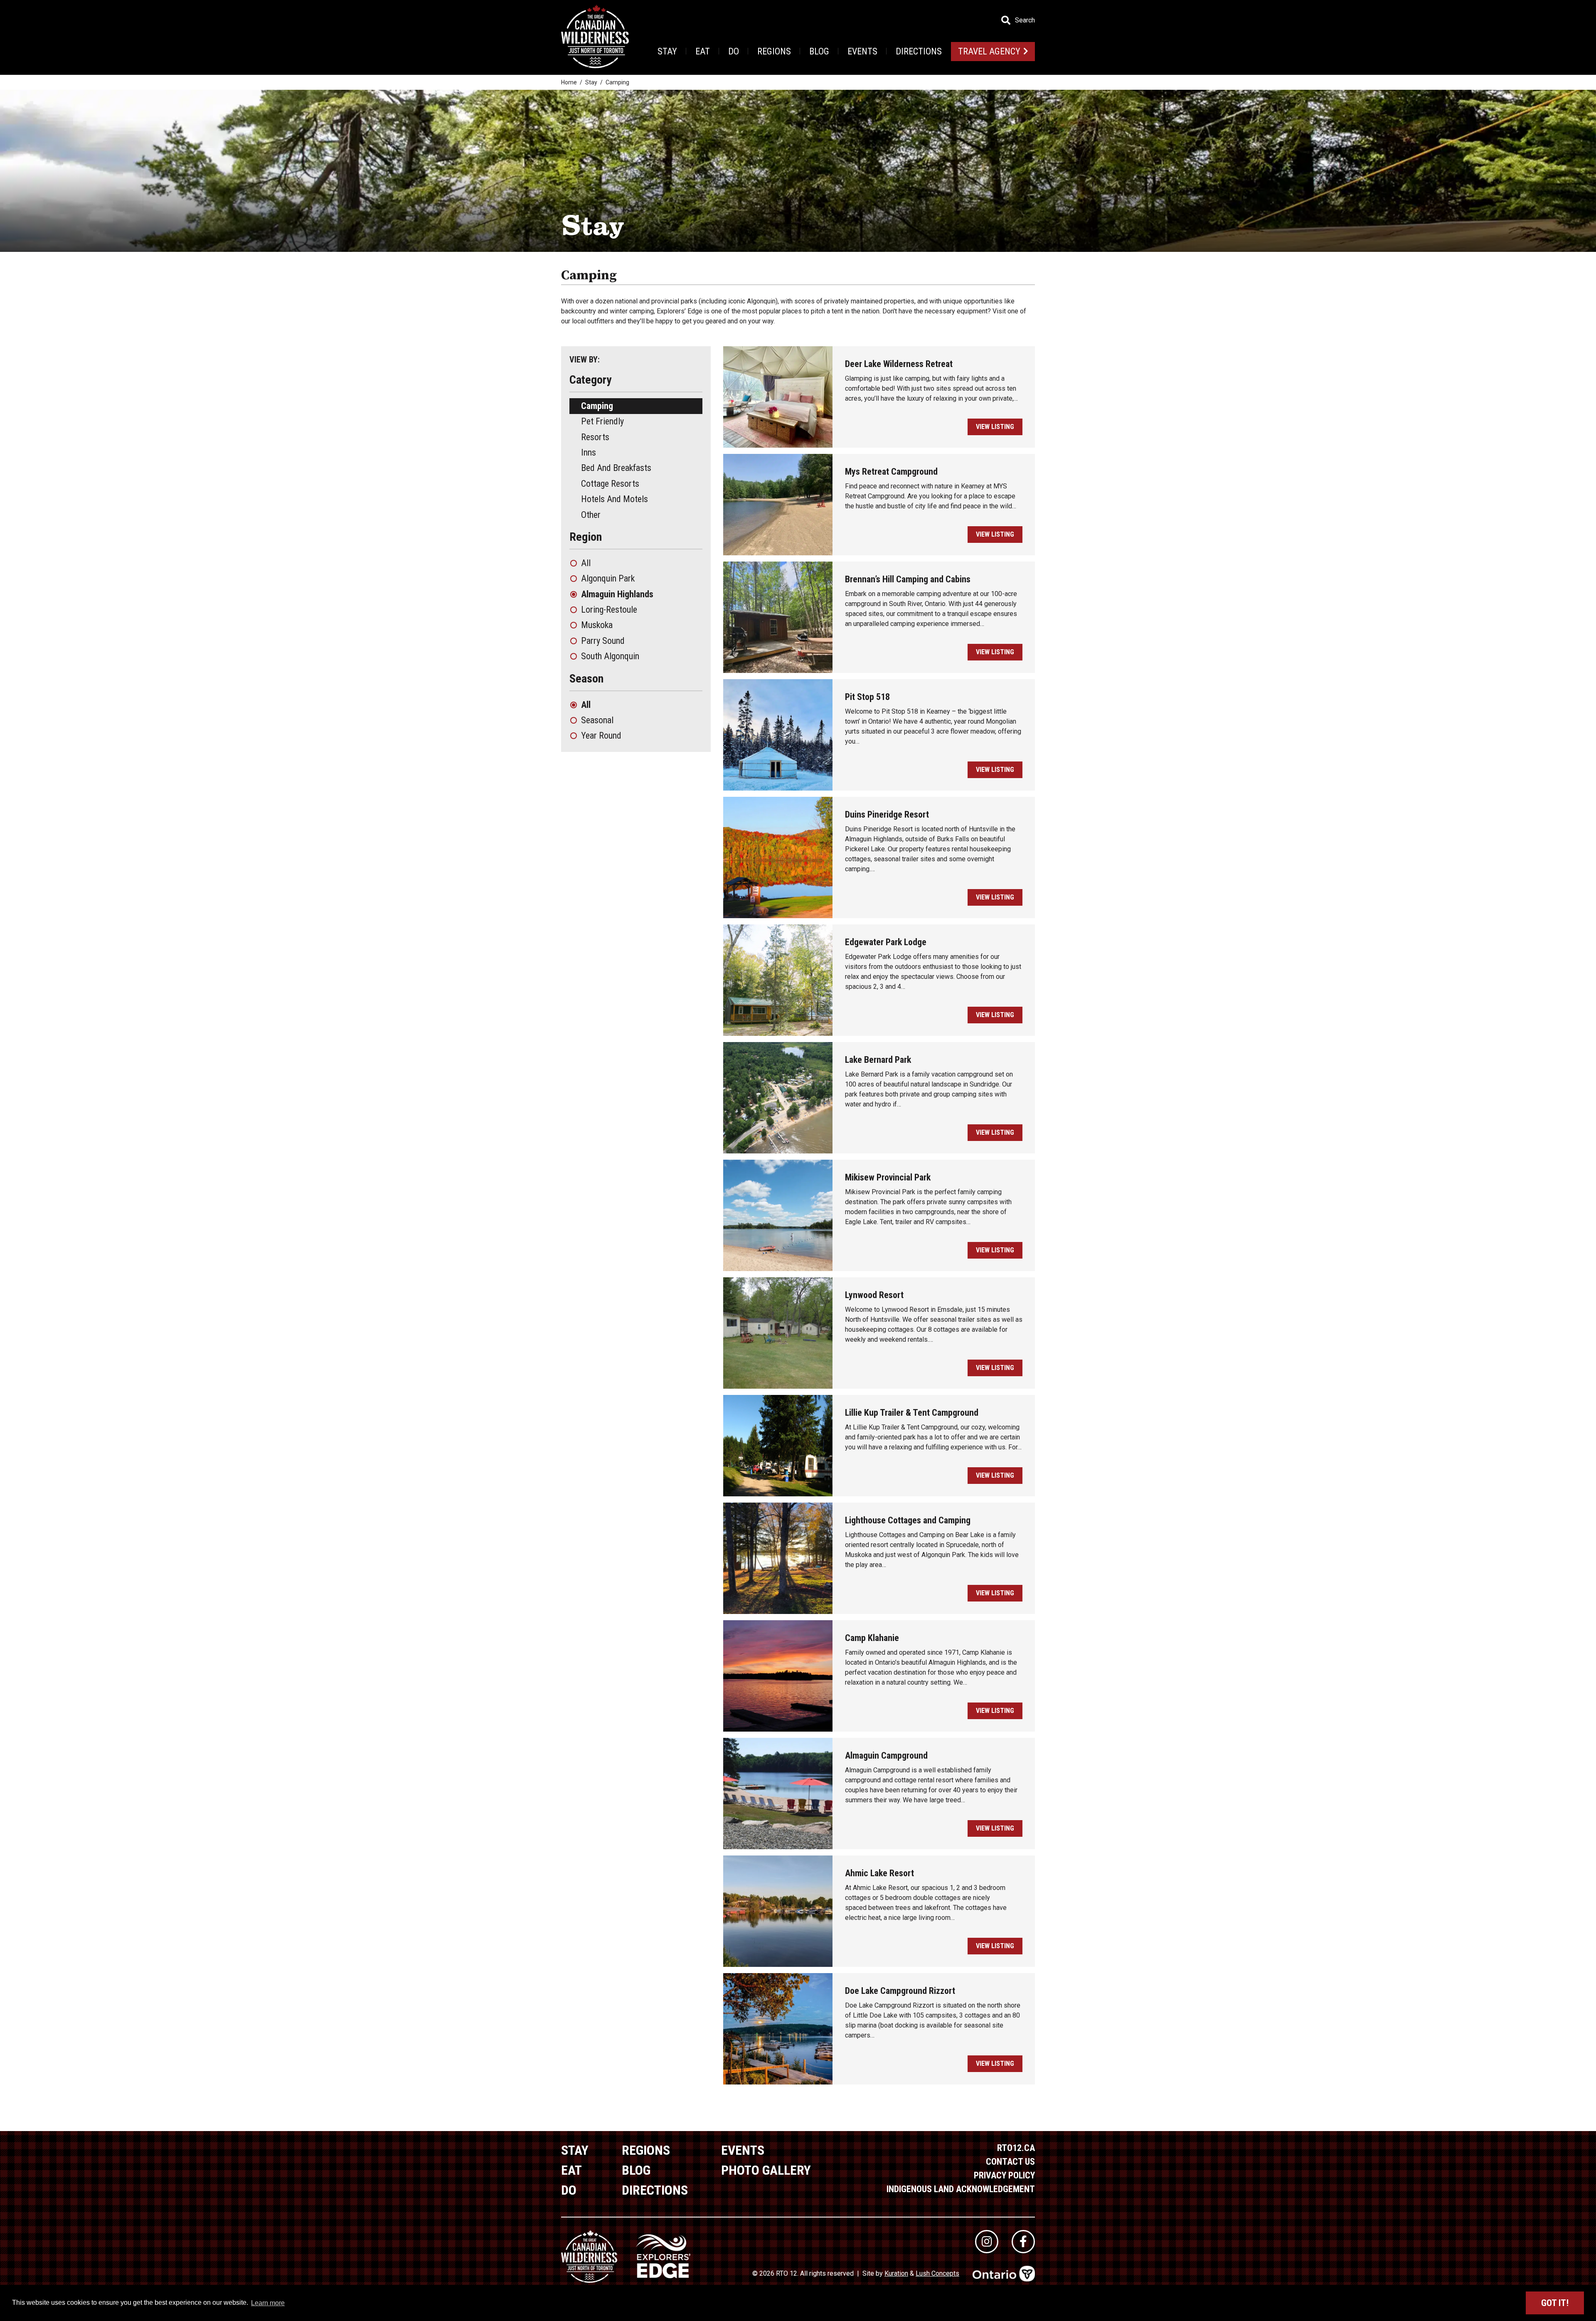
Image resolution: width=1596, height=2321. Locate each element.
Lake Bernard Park (878, 1060)
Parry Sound (603, 641)
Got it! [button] (1555, 2303)
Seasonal (597, 720)
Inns (589, 452)
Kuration (896, 2273)
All (586, 563)
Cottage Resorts (610, 484)
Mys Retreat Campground (891, 472)
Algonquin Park (608, 578)
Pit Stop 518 (867, 697)
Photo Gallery (766, 2170)
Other (591, 515)
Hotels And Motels (615, 499)
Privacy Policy (1004, 2175)
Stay (667, 51)
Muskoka (597, 625)
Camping (597, 406)
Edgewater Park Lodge (886, 942)
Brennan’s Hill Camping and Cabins (908, 579)
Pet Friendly (602, 421)
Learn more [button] (268, 2303)
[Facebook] (1023, 2242)
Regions (774, 51)
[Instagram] (987, 2242)
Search (1025, 20)
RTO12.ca (1016, 2148)
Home (569, 82)
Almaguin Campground (886, 1756)
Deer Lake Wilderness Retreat (899, 364)
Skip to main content (166, 20)
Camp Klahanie (872, 1638)
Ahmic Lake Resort (879, 1873)
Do (734, 51)
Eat (703, 51)
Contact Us (1010, 2162)
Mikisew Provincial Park (888, 1177)
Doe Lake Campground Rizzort (900, 1991)
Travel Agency (989, 51)
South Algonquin (610, 656)
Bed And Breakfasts (616, 468)
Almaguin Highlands (617, 594)
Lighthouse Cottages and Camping (908, 1520)
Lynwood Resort (874, 1295)
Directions (919, 51)
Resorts (595, 437)
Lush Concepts (937, 2273)
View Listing (995, 427)
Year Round (601, 735)
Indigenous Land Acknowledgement (961, 2189)
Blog (819, 51)
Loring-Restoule (609, 610)
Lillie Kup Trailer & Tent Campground (912, 1413)
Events (862, 51)
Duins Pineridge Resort (887, 814)
